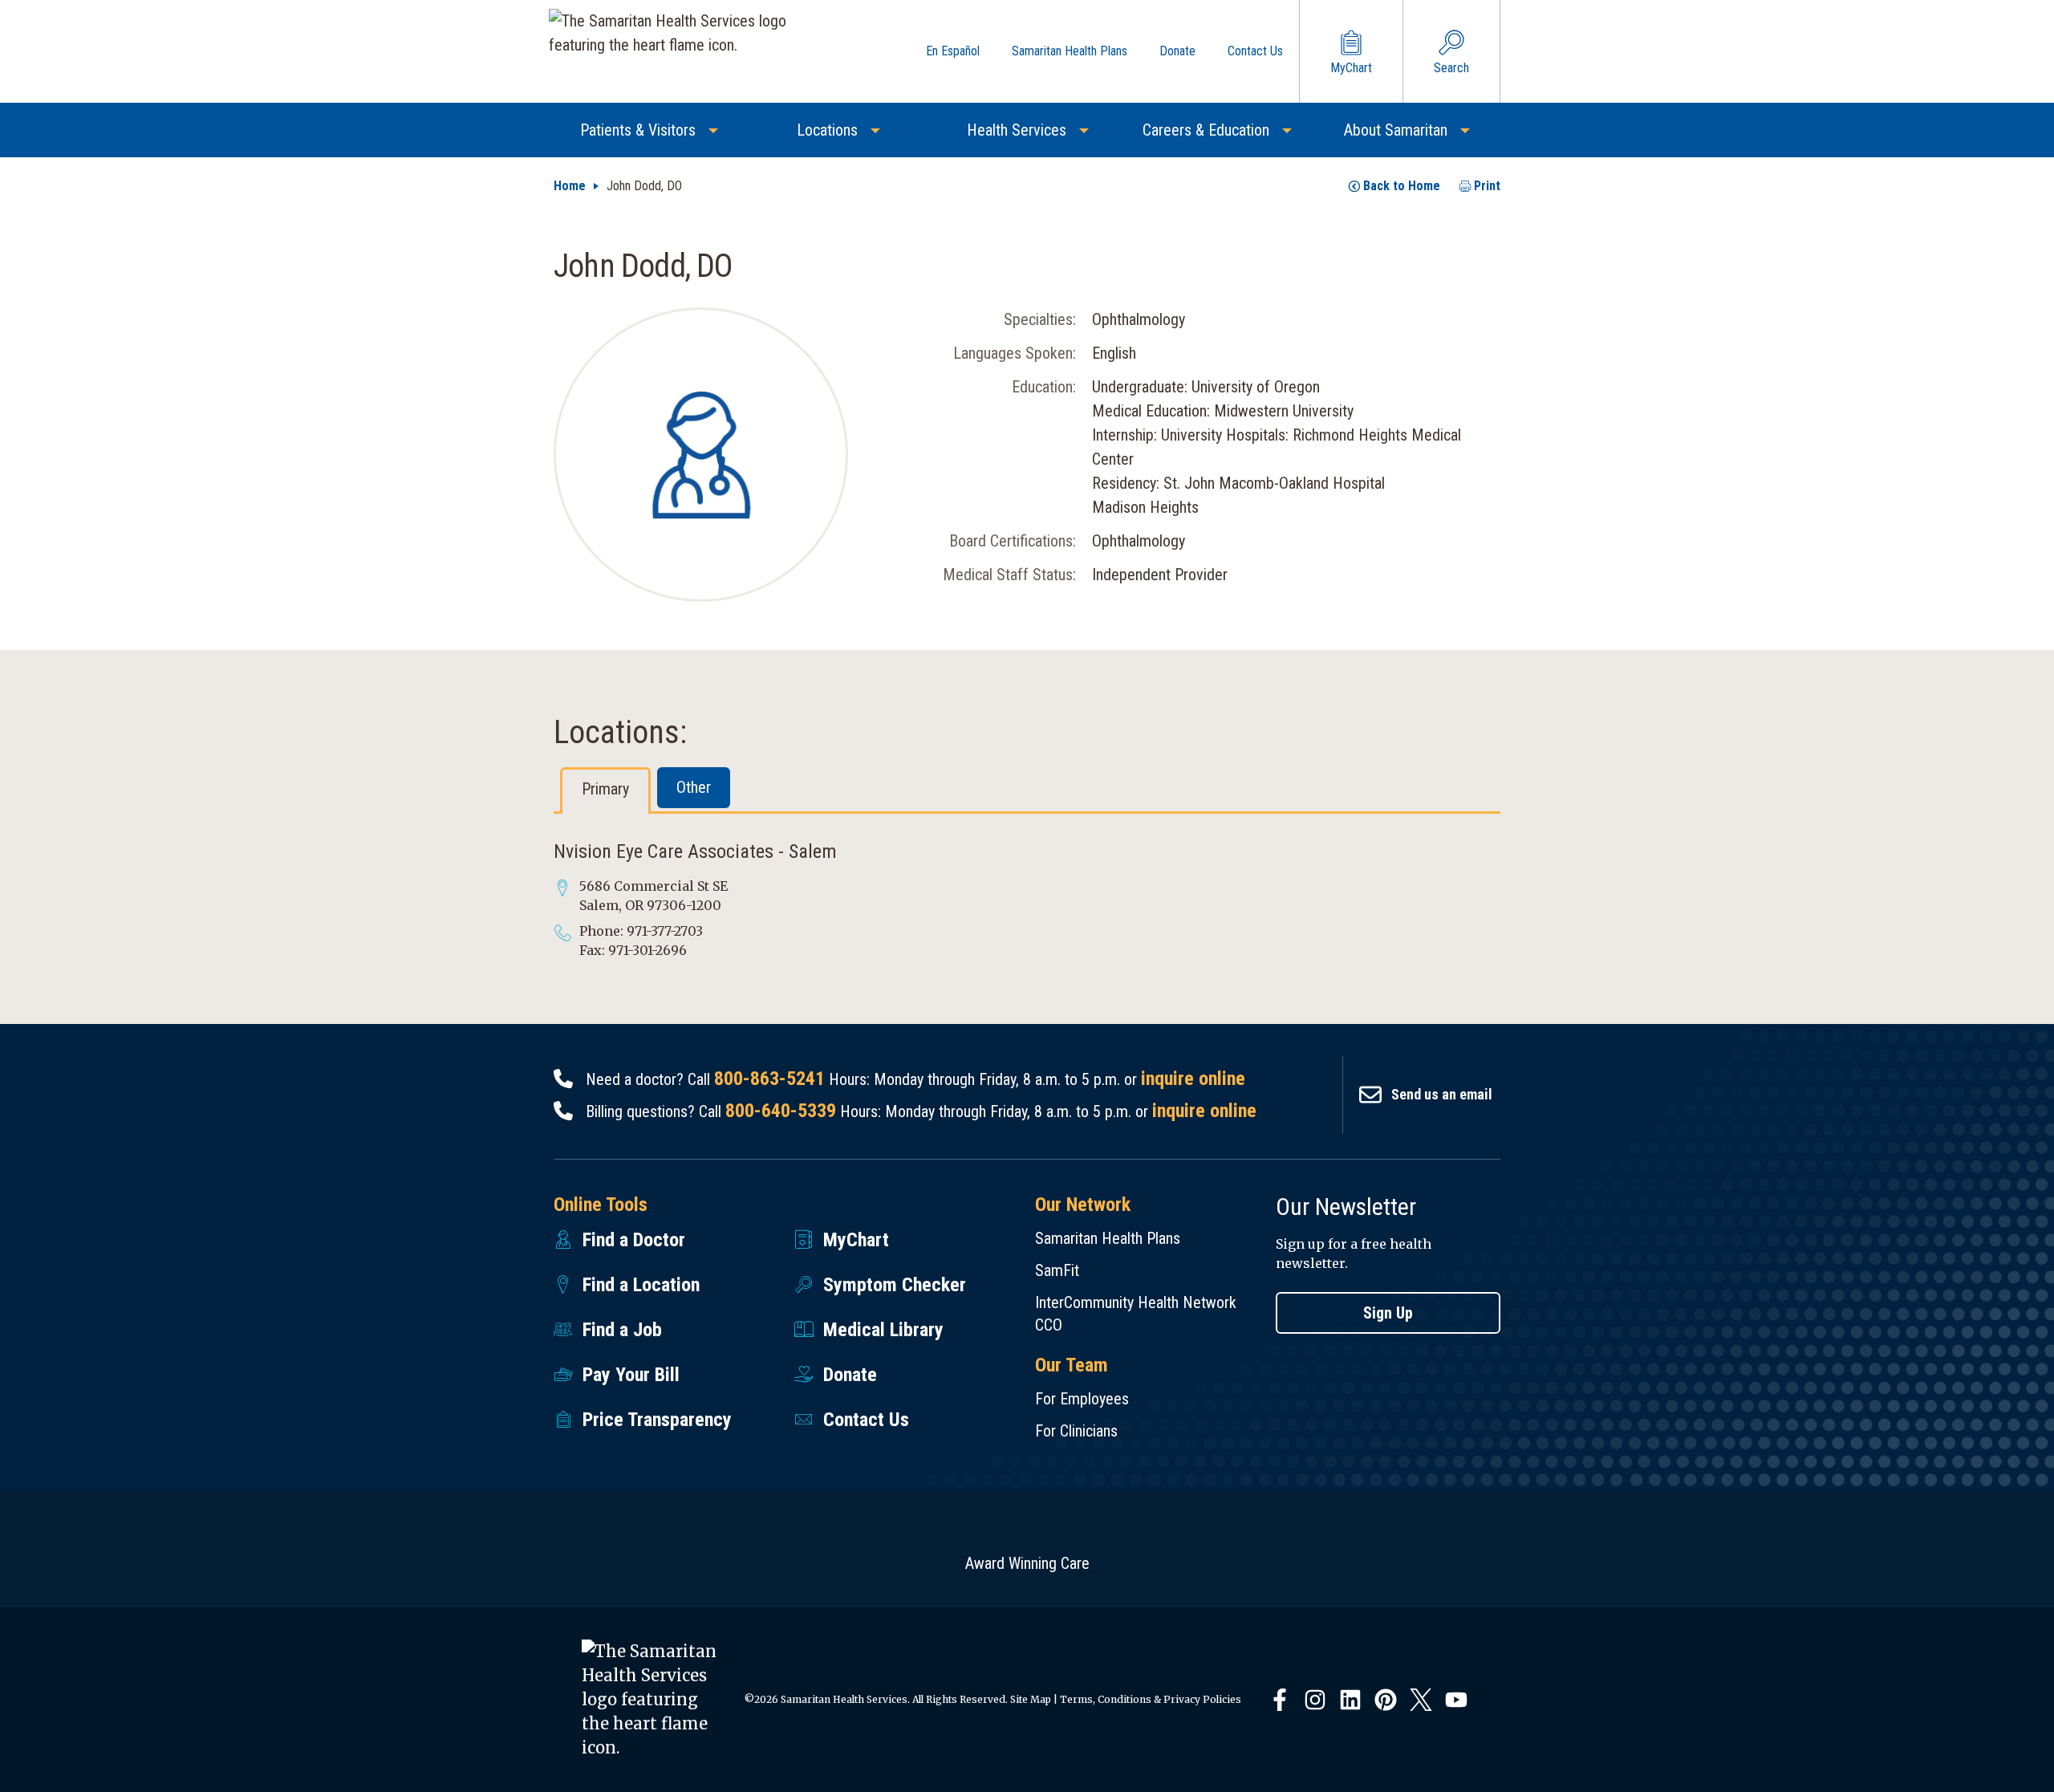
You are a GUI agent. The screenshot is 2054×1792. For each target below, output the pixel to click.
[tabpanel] (1027, 900)
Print (1487, 186)
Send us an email (1442, 1094)
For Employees (1082, 1399)
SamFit (1057, 1270)
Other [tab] (694, 787)
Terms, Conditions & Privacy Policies (1151, 1699)
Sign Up (1388, 1313)
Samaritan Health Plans (1108, 1238)
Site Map (1031, 1699)
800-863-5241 (769, 1079)
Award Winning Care (1027, 1563)
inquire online (1193, 1079)
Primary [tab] (605, 789)
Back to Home (1402, 186)
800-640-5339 (781, 1111)
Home (570, 186)
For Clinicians (1076, 1431)
